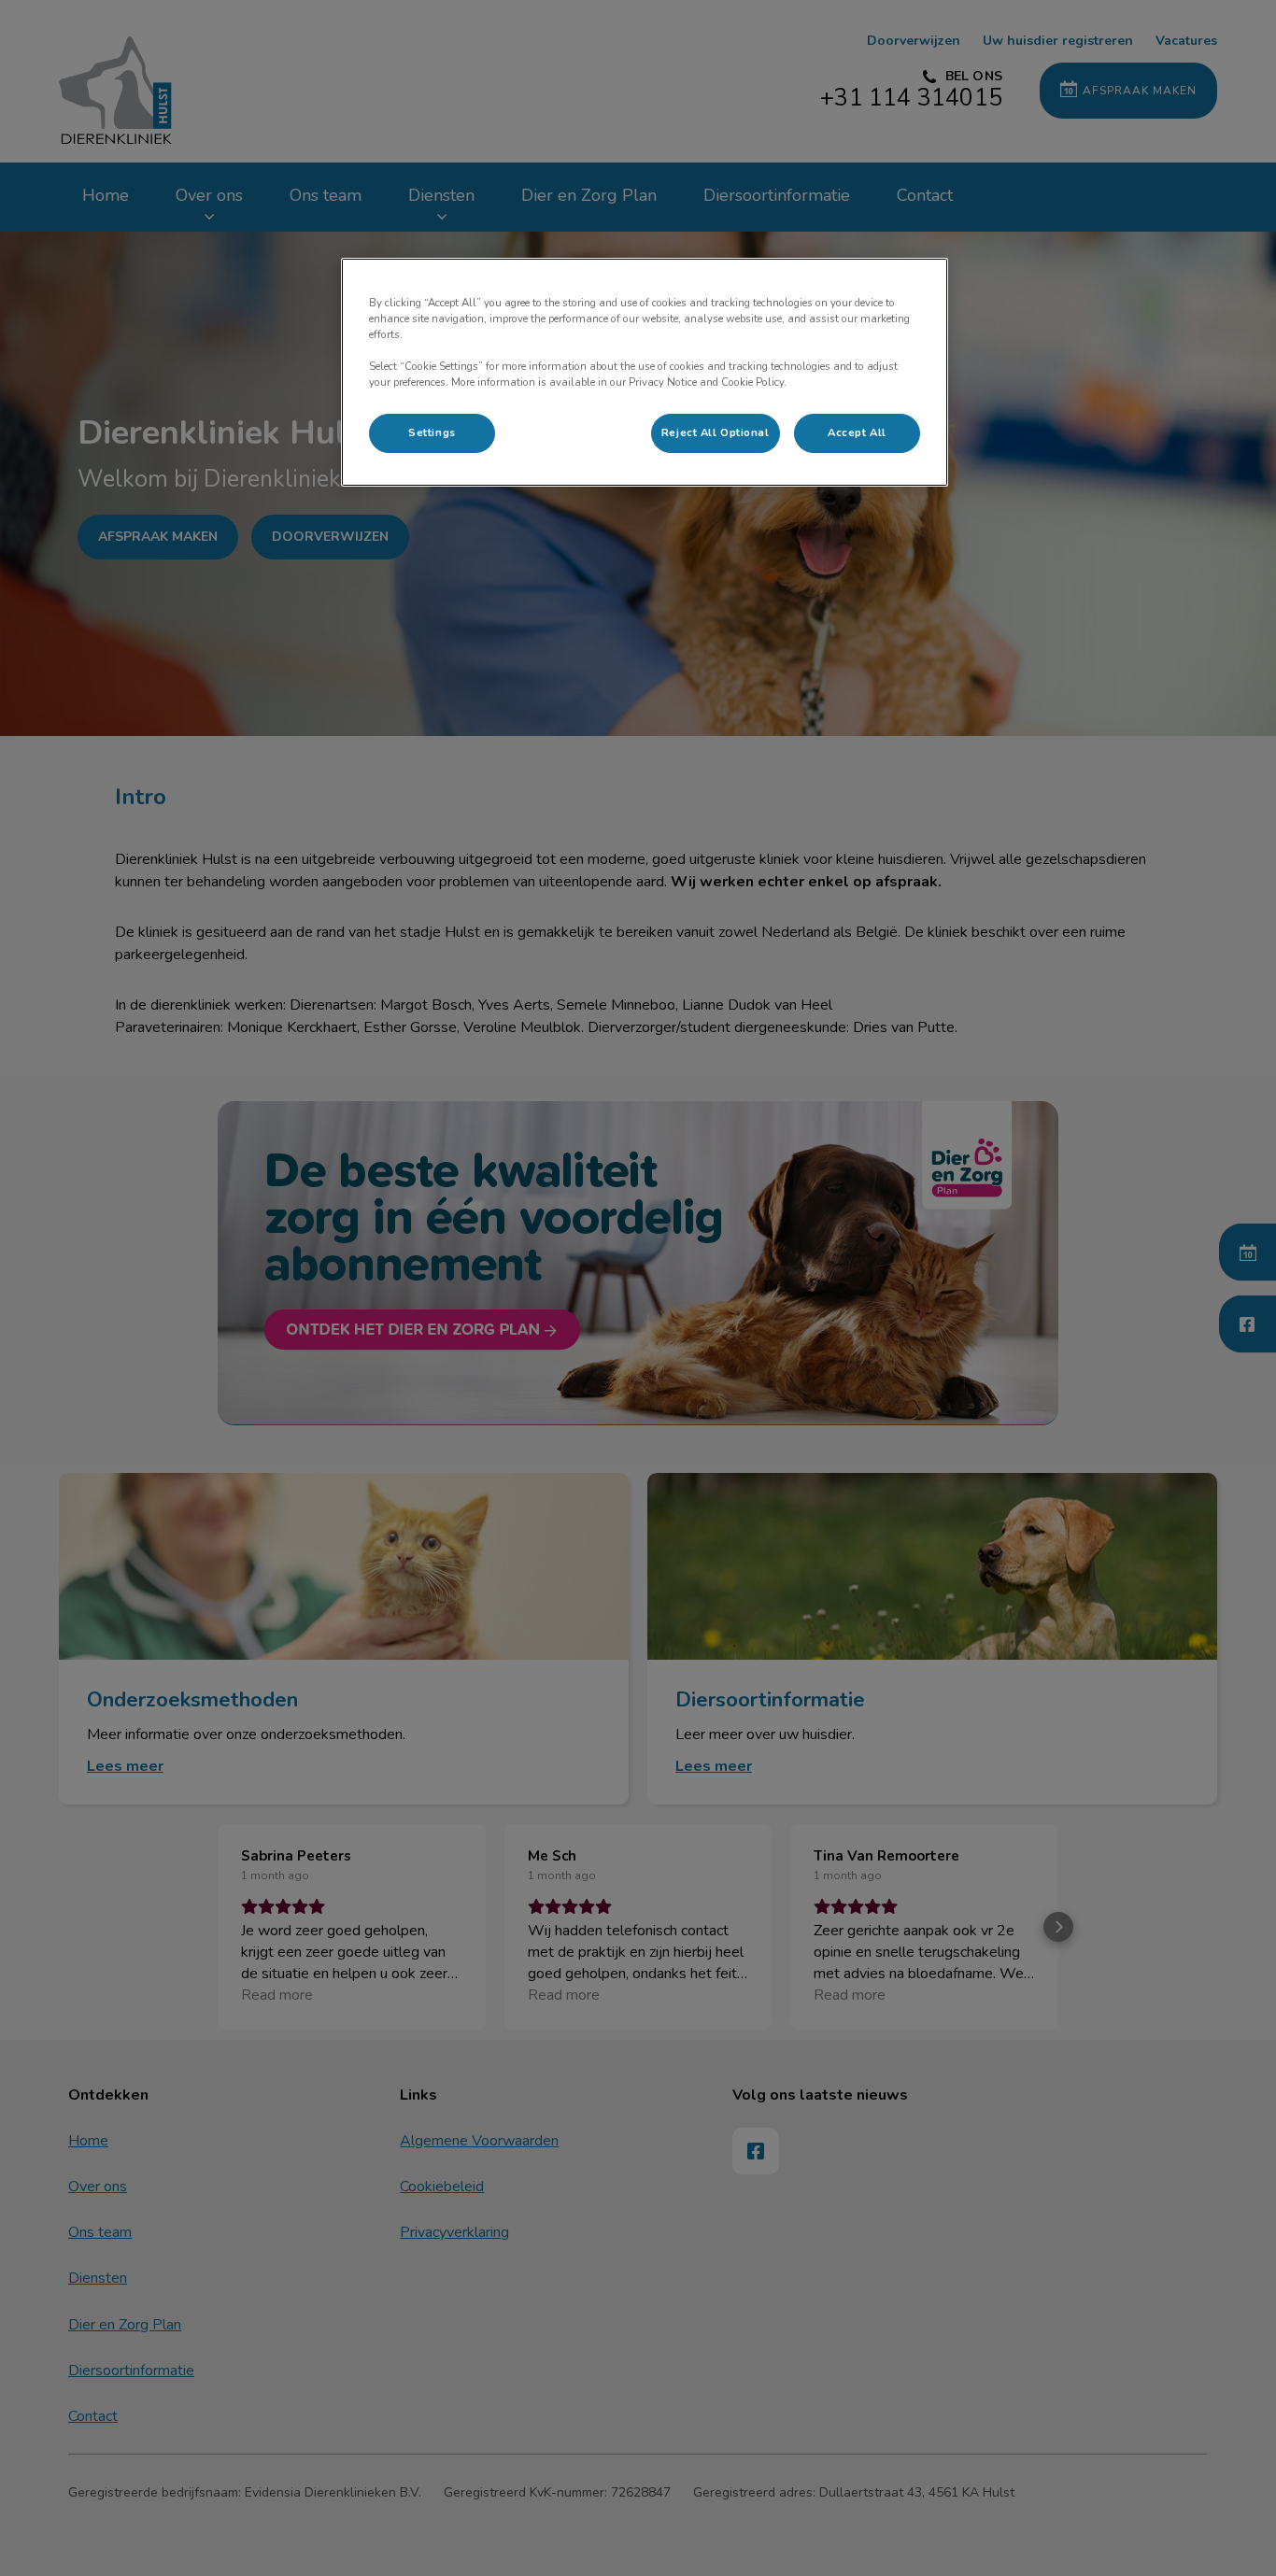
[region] (645, 372)
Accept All (857, 432)
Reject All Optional (716, 432)
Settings (432, 432)
